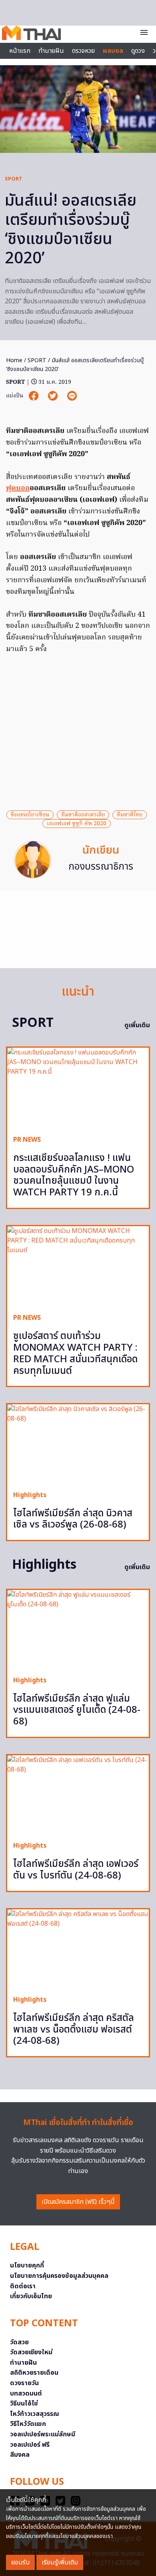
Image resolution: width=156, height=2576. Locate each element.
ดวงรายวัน (24, 2383)
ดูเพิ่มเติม (137, 1025)
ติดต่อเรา (23, 2286)
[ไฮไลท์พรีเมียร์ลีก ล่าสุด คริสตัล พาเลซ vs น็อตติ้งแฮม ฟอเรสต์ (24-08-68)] (78, 1949)
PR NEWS (27, 1140)
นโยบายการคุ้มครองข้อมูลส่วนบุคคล (59, 2276)
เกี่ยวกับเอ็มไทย (31, 2296)
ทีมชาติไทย (130, 815)
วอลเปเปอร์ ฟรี (30, 2445)
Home (14, 360)
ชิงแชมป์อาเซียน (30, 815)
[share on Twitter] (54, 396)
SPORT (14, 179)
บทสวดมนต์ (26, 2394)
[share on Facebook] (34, 396)
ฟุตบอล (18, 488)
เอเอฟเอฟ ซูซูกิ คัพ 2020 (77, 824)
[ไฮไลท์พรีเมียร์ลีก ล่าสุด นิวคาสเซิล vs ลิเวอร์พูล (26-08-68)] (78, 1444)
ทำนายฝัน (51, 51)
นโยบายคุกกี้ (27, 2265)
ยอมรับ (20, 2562)
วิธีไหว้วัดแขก (28, 2424)
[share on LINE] (72, 396)
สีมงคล (20, 2455)
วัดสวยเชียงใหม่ (31, 2352)
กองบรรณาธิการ (101, 867)
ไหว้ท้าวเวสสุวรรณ (35, 2414)
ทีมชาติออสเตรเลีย (83, 815)
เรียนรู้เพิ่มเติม (60, 2562)
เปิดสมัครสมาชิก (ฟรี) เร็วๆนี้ (78, 2202)
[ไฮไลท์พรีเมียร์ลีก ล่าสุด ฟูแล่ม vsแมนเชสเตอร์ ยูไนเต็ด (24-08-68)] (78, 1630)
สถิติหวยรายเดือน (34, 2373)
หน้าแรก (20, 51)
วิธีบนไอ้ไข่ (24, 2404)
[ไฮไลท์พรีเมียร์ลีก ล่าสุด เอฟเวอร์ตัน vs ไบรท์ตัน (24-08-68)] (78, 1795)
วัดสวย (19, 2342)
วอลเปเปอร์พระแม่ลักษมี (43, 2434)
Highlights (30, 1495)
